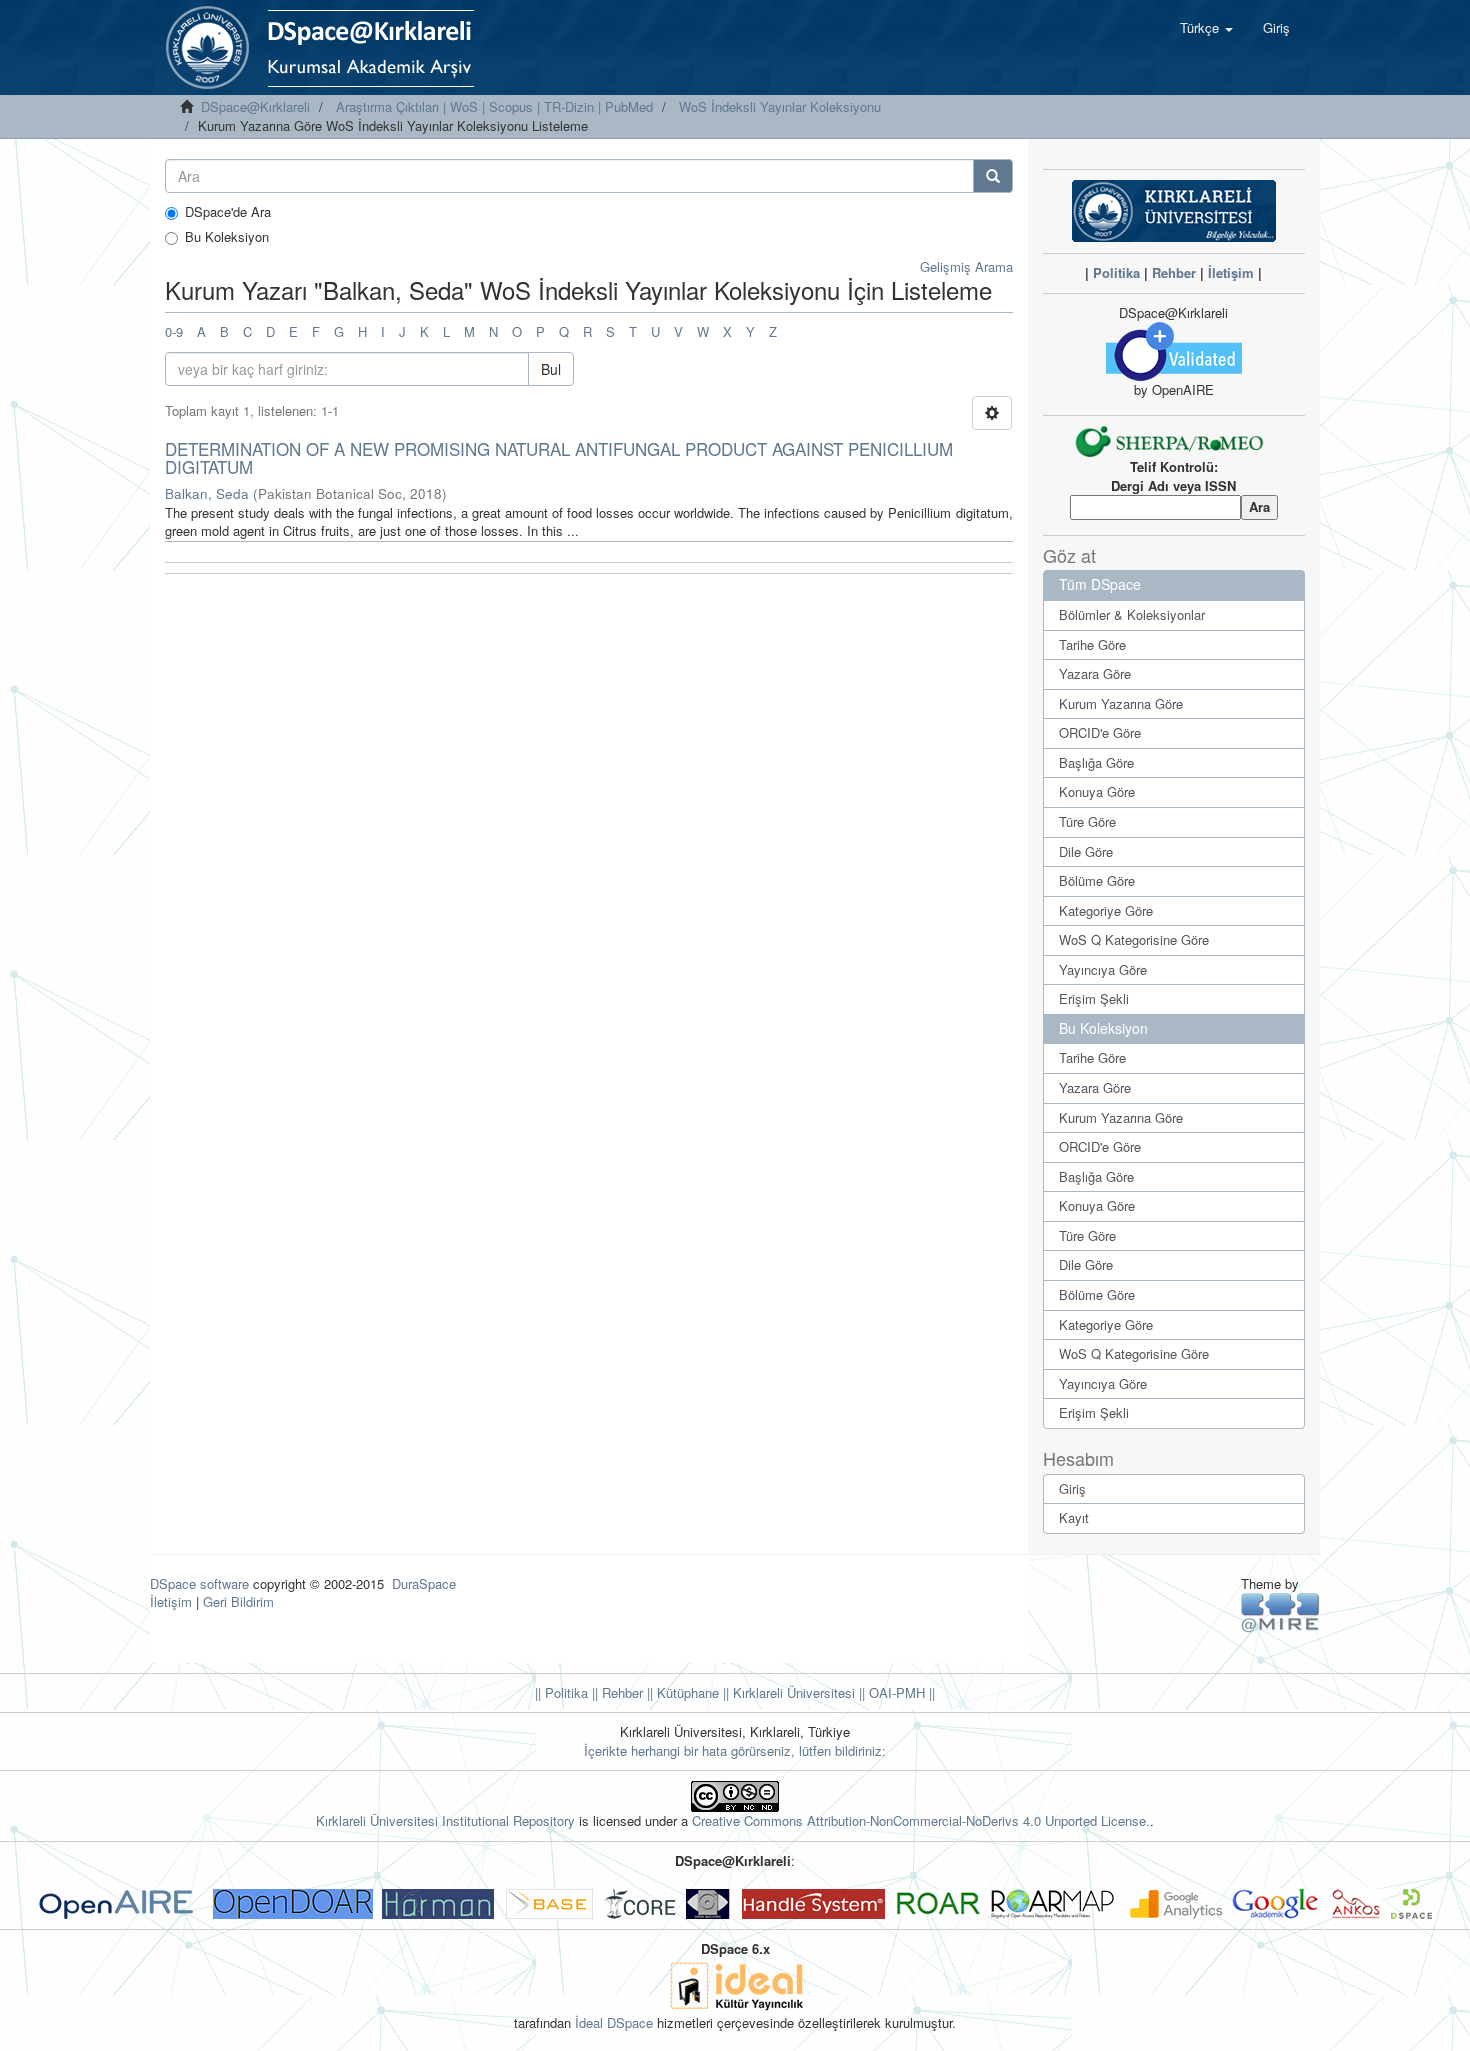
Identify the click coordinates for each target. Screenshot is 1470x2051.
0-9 (174, 331)
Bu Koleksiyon (227, 237)
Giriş (1072, 1488)
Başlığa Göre (1096, 762)
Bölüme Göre (1097, 880)
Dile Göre (1086, 851)
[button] (1206, 28)
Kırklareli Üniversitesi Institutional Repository (445, 1820)
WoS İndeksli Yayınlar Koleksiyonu (780, 106)
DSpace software (199, 1583)
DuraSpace (424, 1583)
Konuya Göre (1097, 791)
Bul (551, 369)
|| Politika (561, 1692)
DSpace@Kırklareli (255, 106)
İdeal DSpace (614, 2022)
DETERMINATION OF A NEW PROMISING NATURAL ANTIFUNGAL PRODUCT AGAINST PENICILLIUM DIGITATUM (559, 458)
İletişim (1231, 272)
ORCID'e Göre (1100, 732)
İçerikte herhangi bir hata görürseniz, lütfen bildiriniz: (735, 1750)
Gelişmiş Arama (966, 266)
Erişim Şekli (1094, 998)
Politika (1116, 272)
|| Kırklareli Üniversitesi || (792, 1692)
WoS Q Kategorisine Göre (1134, 939)
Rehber (1174, 272)
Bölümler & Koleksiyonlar (1132, 614)
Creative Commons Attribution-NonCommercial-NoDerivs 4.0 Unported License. (921, 1820)
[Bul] (993, 176)
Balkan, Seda (207, 493)
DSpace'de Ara (228, 212)
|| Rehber (615, 1692)
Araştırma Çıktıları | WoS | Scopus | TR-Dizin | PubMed (494, 106)
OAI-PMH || (900, 1692)
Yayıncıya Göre (1103, 969)
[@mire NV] (1280, 1611)
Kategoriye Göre (1106, 910)
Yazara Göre (1095, 673)
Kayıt (1074, 1517)
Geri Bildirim (238, 1601)
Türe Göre (1087, 821)
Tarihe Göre (1092, 644)
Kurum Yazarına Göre (1121, 703)
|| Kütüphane (681, 1692)
